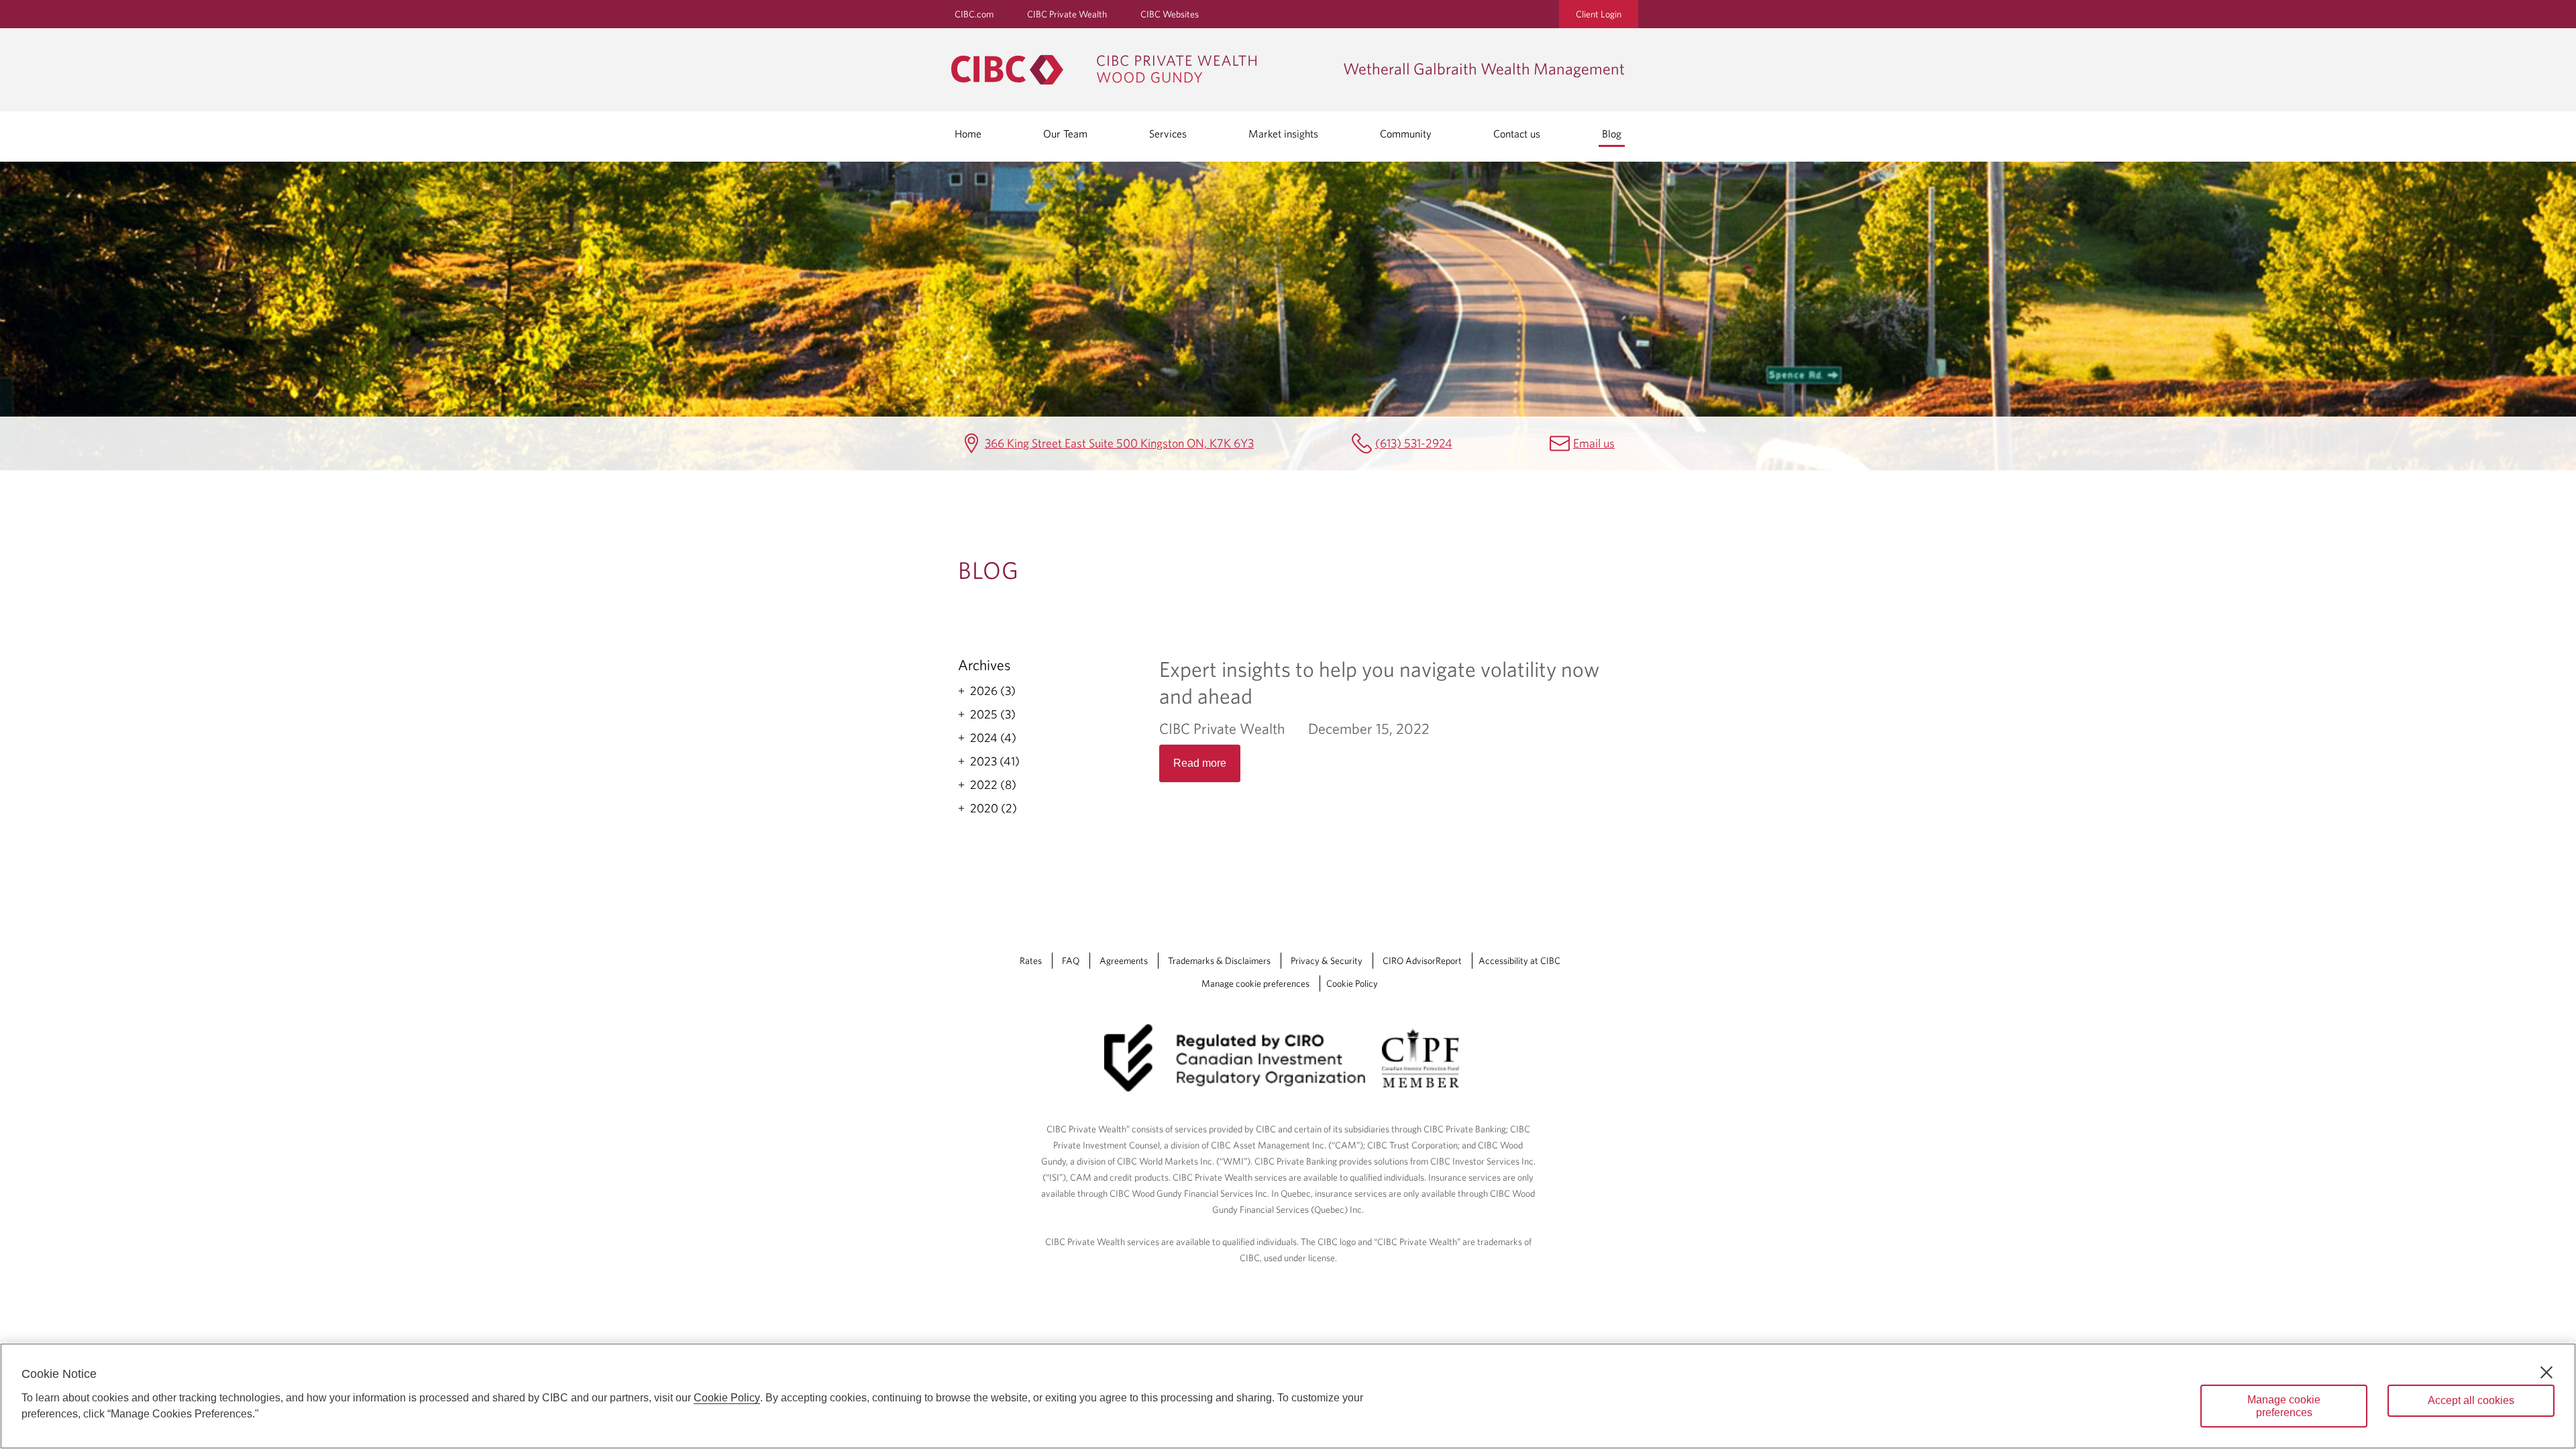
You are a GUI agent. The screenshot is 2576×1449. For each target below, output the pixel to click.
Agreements (1124, 961)
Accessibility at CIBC (1519, 961)
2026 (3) (993, 691)
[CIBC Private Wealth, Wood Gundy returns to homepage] (1140, 70)
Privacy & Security (1327, 961)
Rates (1031, 961)
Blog (1612, 133)
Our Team (1065, 133)
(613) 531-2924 (1414, 443)
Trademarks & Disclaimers (1219, 961)
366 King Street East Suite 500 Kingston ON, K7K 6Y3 (1119, 443)
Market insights (1283, 133)
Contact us (1517, 133)
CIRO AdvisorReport (1422, 961)
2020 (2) (994, 808)
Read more (1200, 763)
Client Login (1599, 14)
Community (1406, 133)
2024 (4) (993, 738)
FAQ (1071, 961)
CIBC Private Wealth (1067, 14)
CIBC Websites (1170, 14)
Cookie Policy (1352, 983)
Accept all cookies (2471, 1400)
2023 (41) (995, 761)
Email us (1594, 443)
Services (1168, 133)
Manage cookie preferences (1255, 983)
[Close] (2546, 1373)
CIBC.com (974, 14)
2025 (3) (993, 714)
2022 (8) (993, 785)
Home (968, 133)
